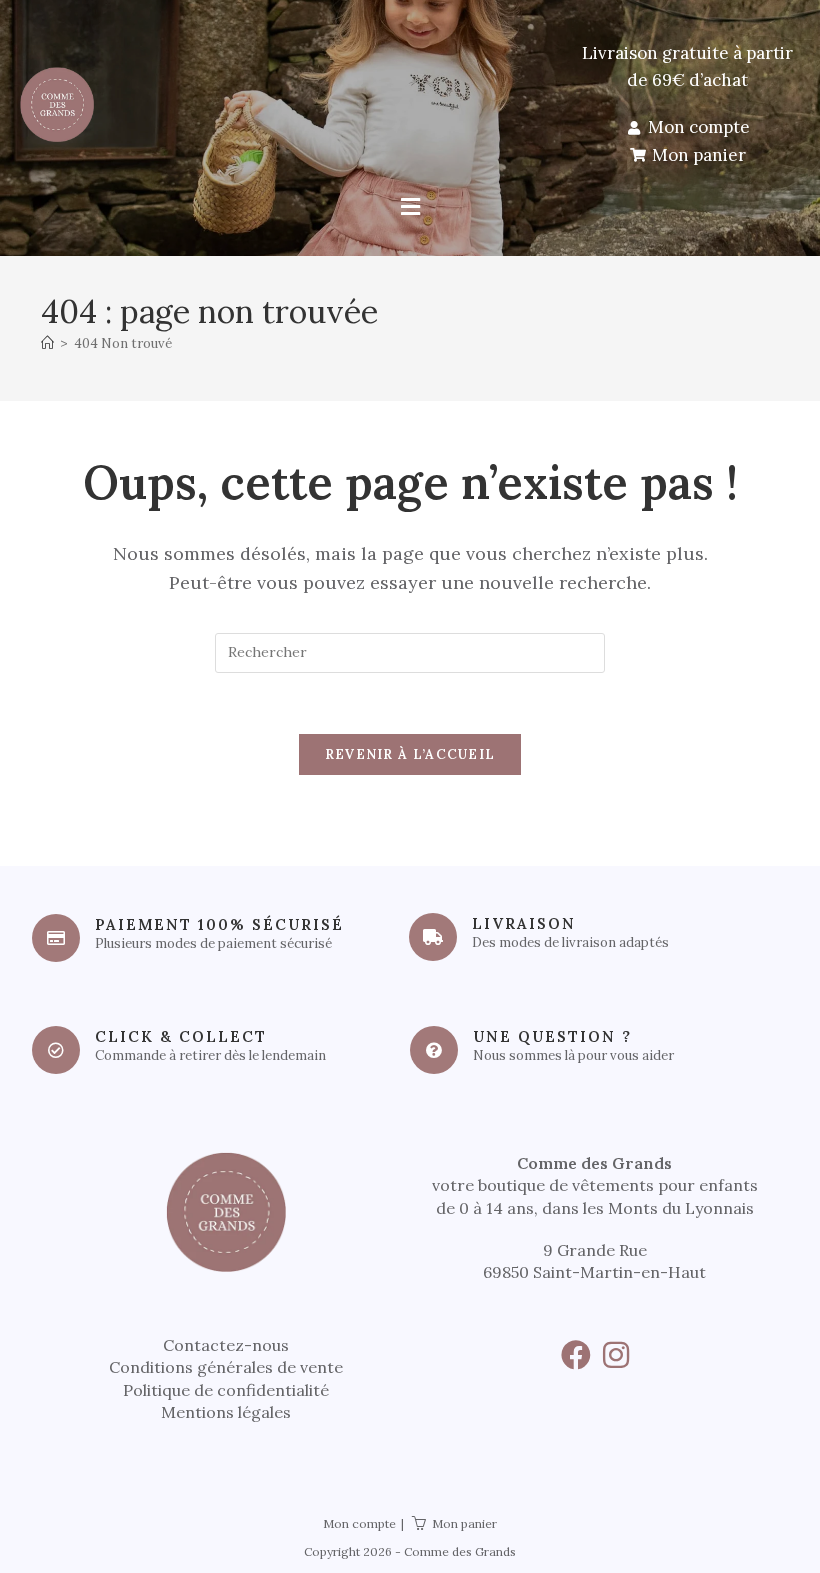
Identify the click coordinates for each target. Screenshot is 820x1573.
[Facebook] (576, 1355)
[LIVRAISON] (433, 937)
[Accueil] (47, 343)
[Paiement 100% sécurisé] (56, 938)
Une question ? (552, 1036)
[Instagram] (616, 1355)
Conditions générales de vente (226, 1367)
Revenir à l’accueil (410, 754)
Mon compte (359, 1523)
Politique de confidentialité (226, 1390)
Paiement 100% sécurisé (219, 924)
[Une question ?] (434, 1050)
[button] (410, 207)
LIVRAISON (524, 923)
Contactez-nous (226, 1345)
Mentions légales (226, 1412)
